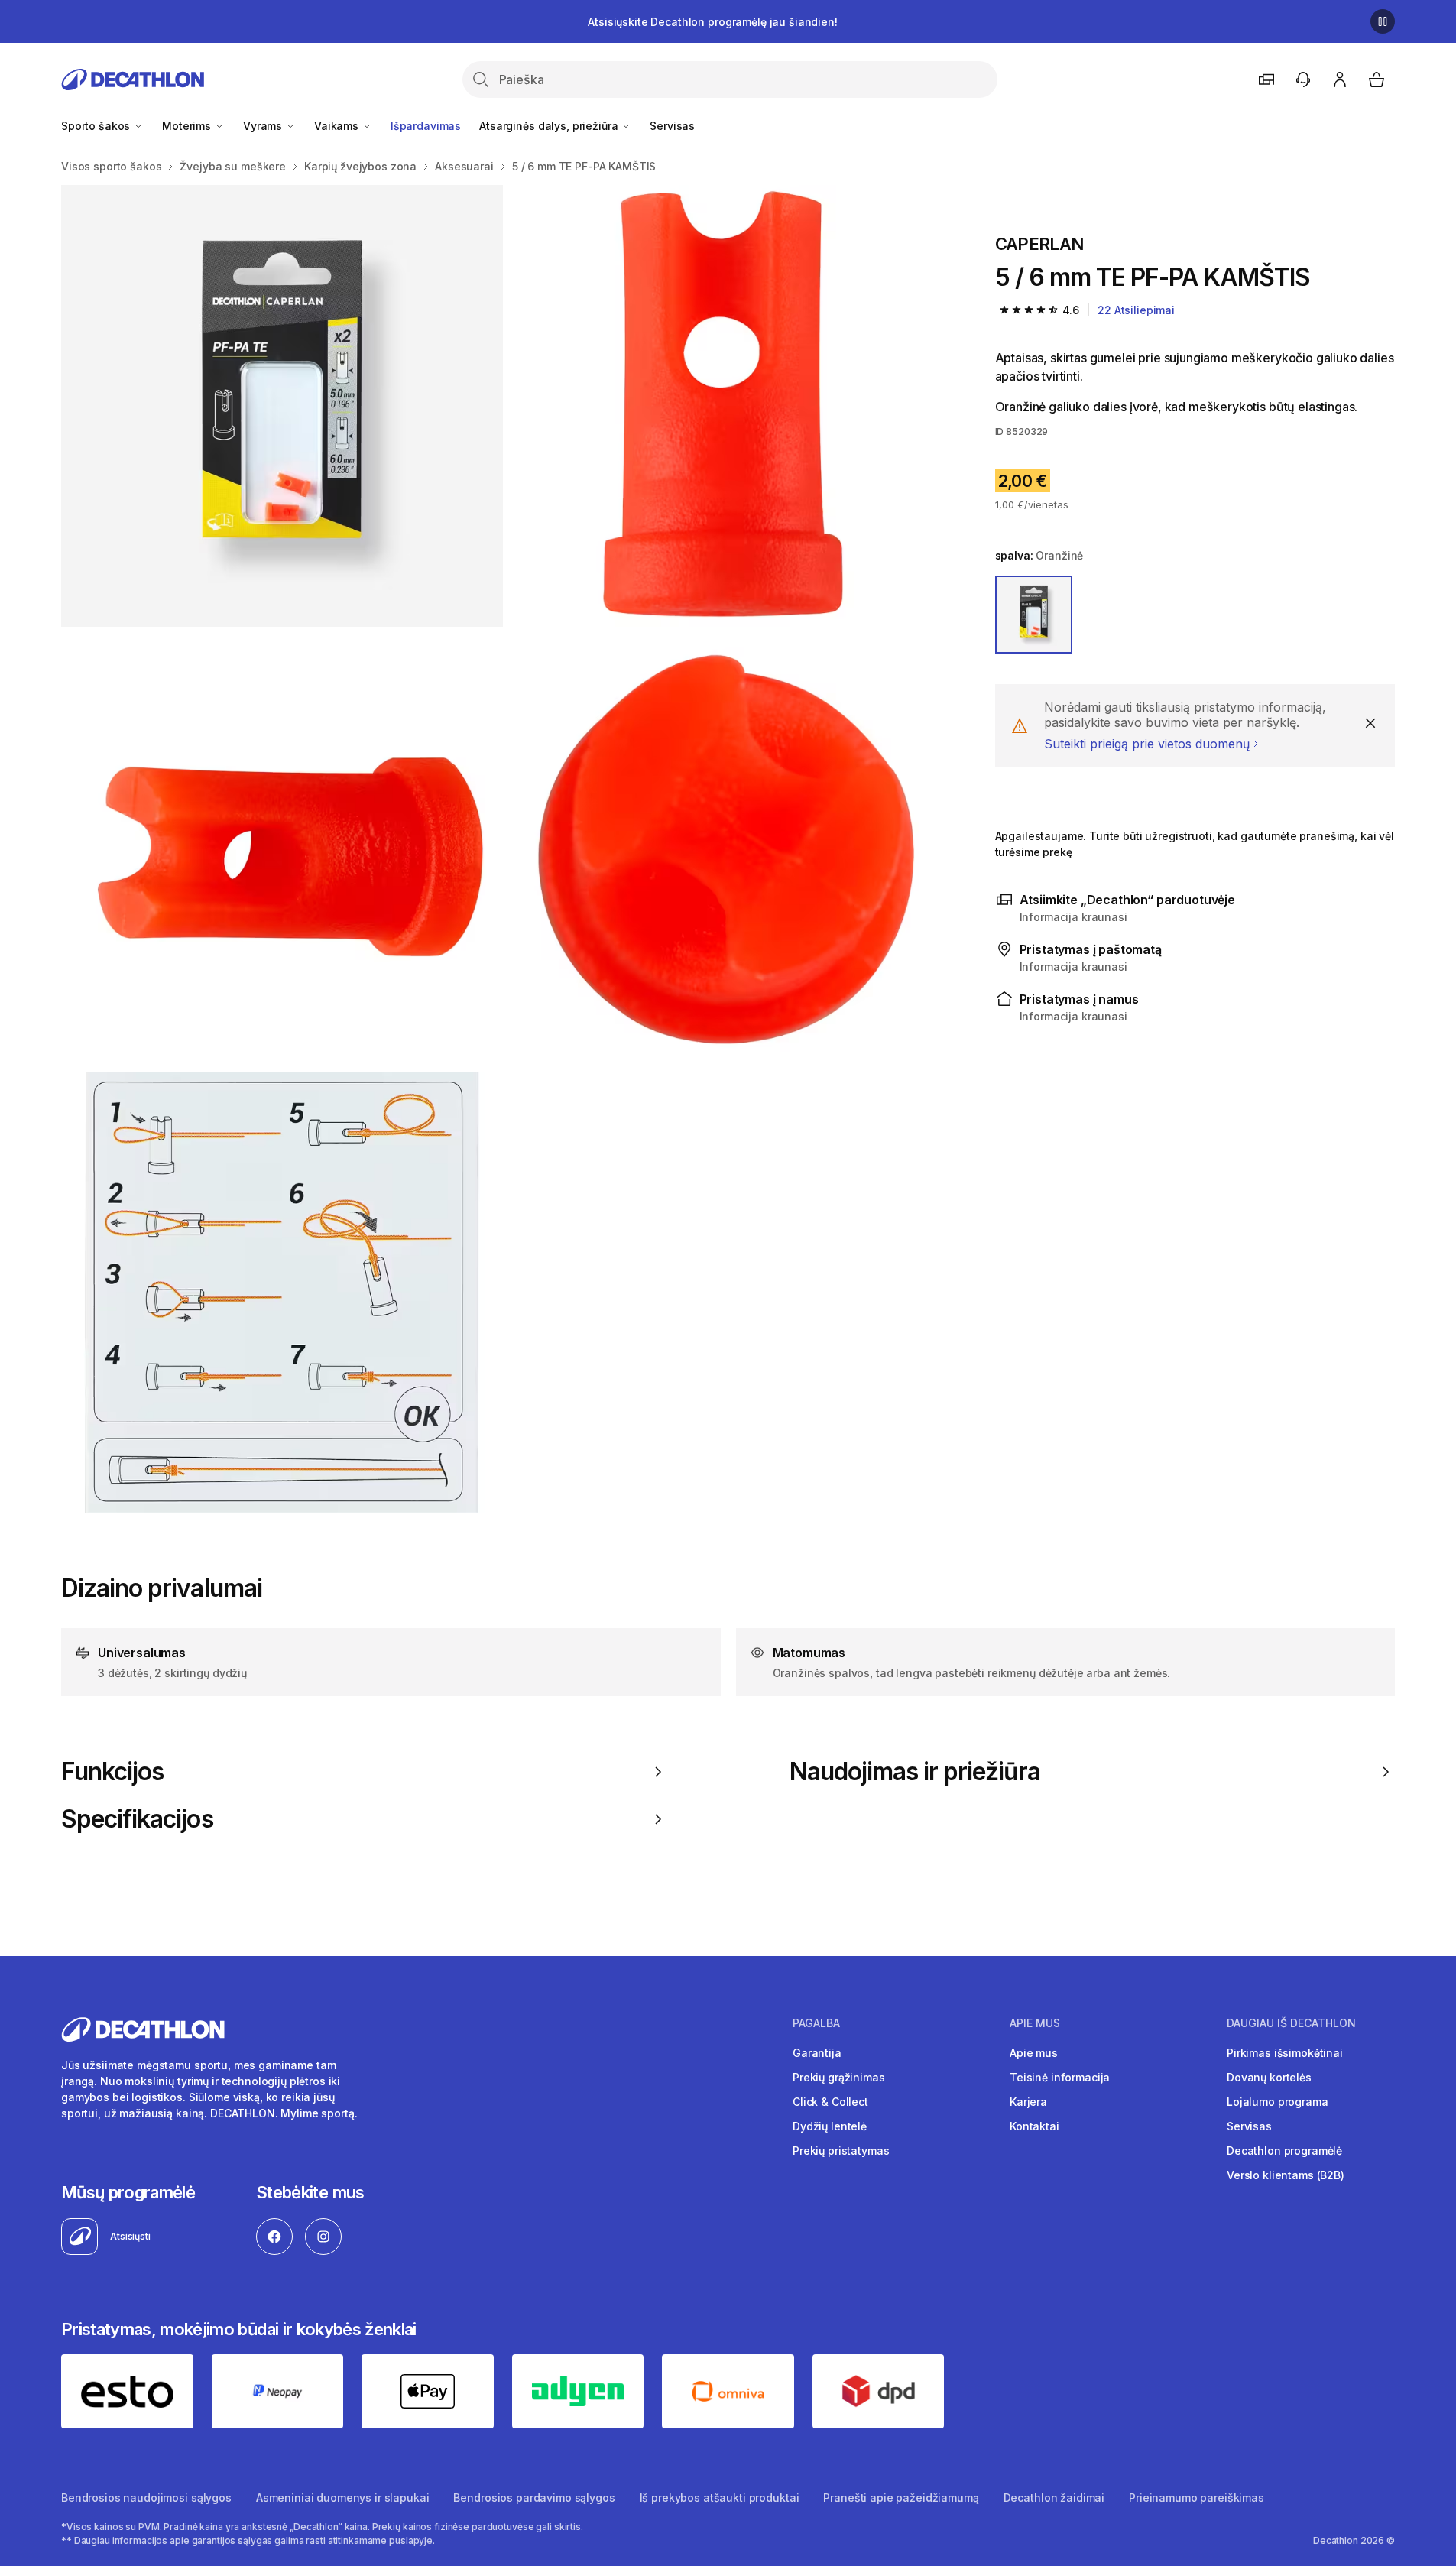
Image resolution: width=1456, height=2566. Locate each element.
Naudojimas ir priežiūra (915, 1772)
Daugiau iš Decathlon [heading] (1291, 2023)
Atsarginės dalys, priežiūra (550, 126)
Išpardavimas (426, 126)
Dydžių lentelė (830, 2126)
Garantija (817, 2053)
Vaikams (338, 126)
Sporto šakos (97, 126)
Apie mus (1034, 2053)
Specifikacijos (137, 1819)
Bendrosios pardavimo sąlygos (534, 2498)
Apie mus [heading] (1035, 2023)
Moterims (188, 126)
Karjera (1028, 2102)
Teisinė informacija (1060, 2077)
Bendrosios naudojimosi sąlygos (146, 2498)
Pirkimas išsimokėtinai (1285, 2053)
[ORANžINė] (1034, 615)
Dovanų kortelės (1269, 2077)
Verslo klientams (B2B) (1286, 2175)
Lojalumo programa (1278, 2102)
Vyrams (264, 126)
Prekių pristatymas (841, 2151)
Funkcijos (112, 1772)
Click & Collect (830, 2102)
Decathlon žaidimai (1054, 2498)
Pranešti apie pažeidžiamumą (901, 2498)
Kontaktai (1034, 2126)
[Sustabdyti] (1383, 21)
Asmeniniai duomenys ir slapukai (343, 2498)
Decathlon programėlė (1284, 2151)
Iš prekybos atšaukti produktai (720, 2498)
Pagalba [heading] (816, 2023)
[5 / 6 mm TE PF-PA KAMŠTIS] (282, 406)
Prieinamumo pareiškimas (1197, 2498)
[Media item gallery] (504, 849)
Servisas (672, 126)
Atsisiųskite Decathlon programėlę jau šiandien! (712, 22)
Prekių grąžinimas (839, 2077)
